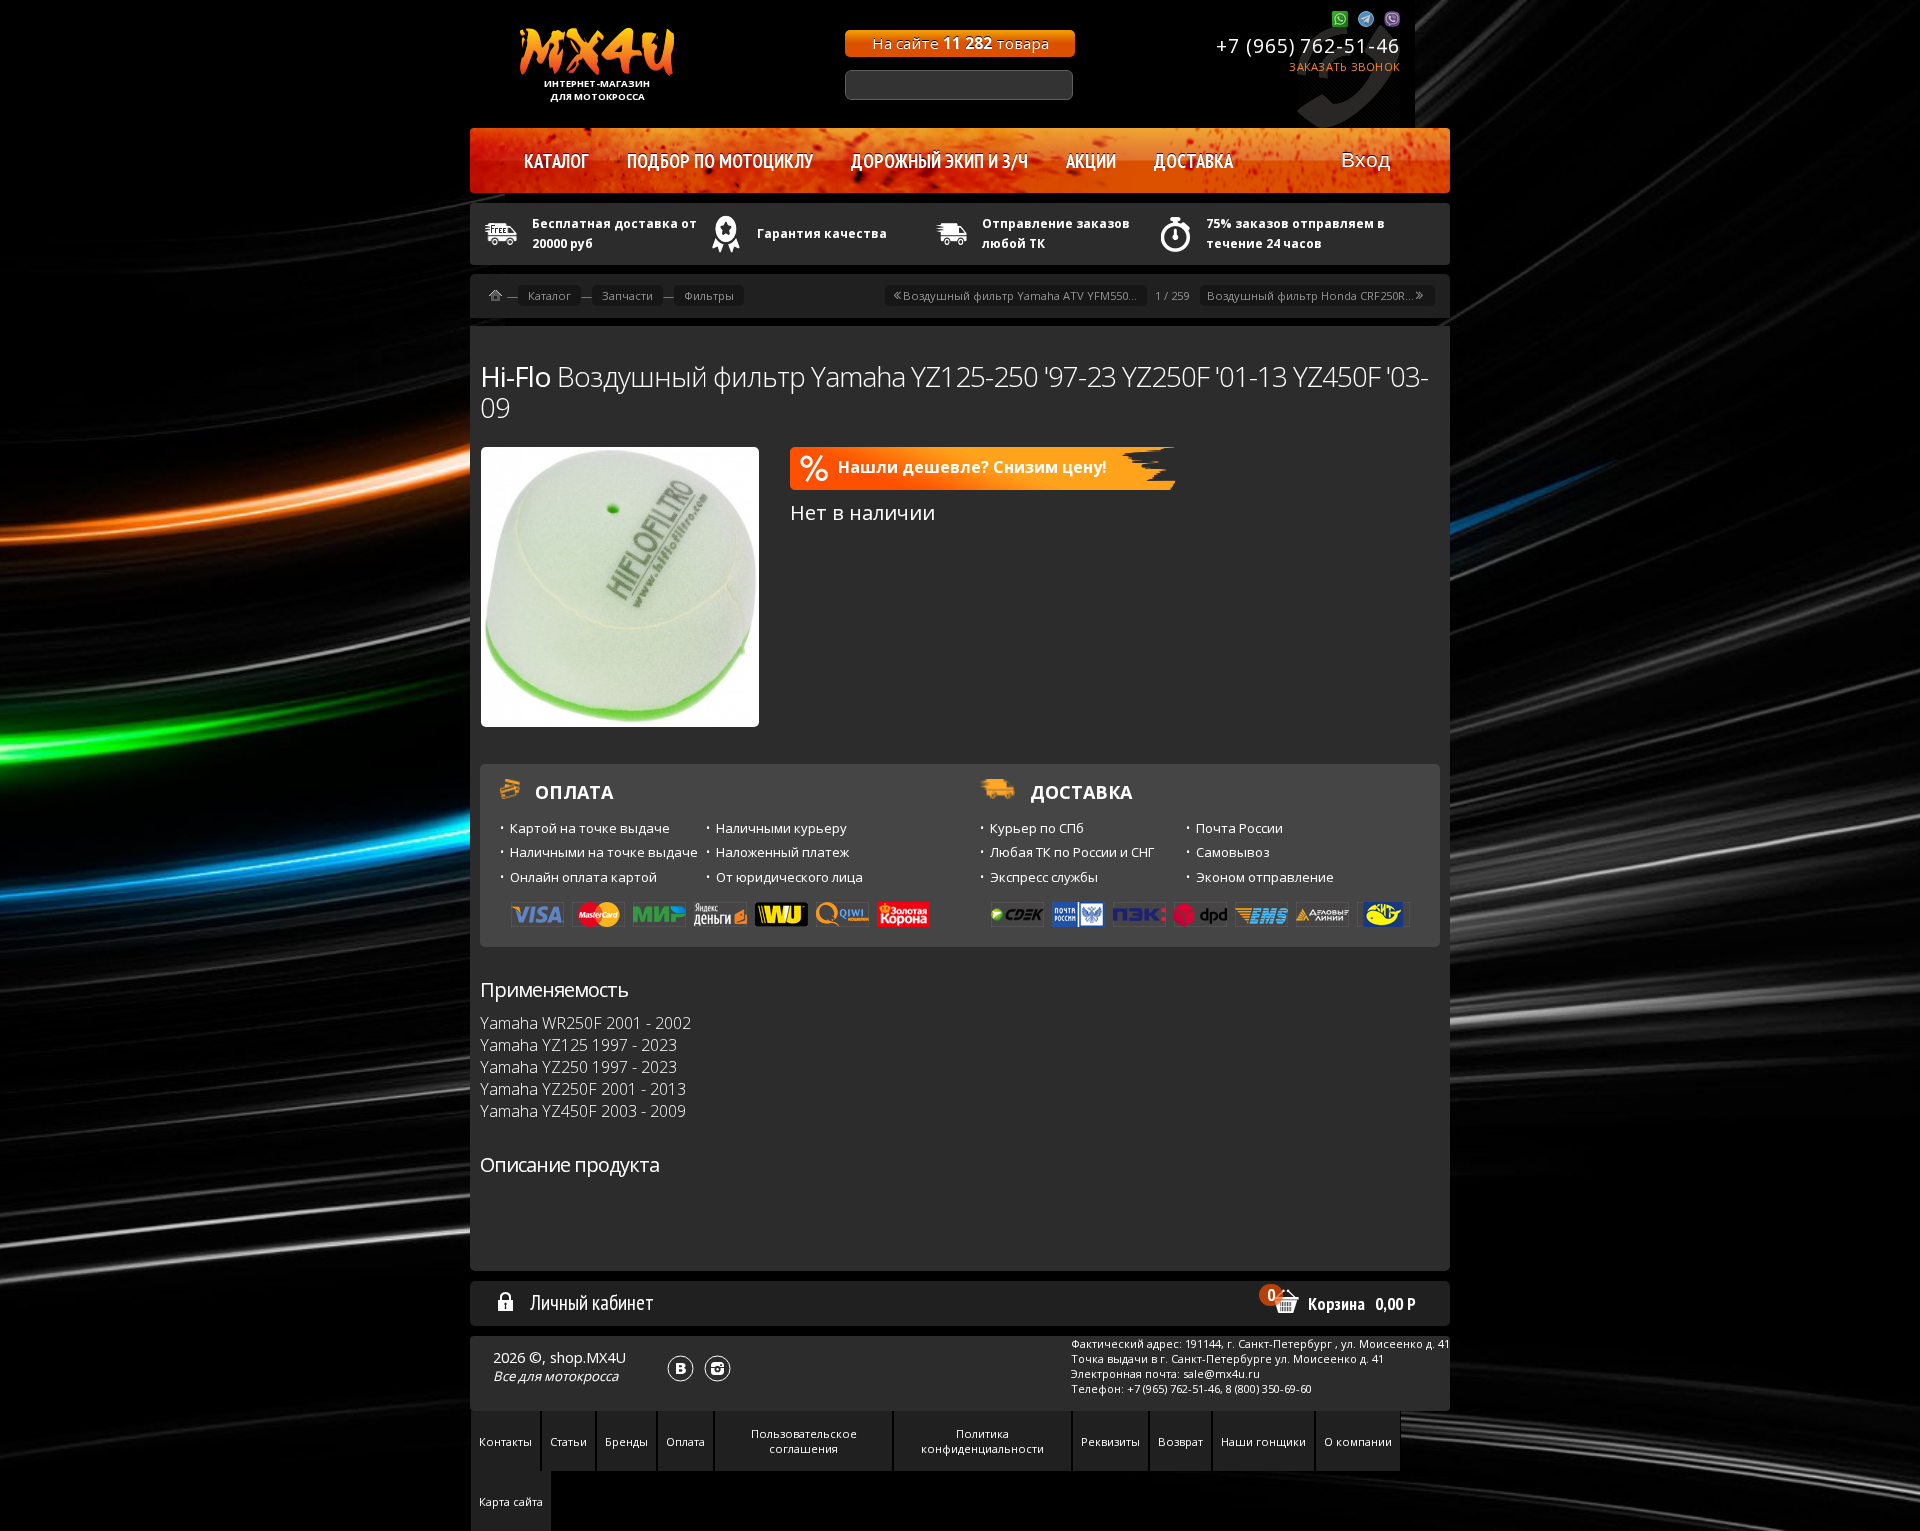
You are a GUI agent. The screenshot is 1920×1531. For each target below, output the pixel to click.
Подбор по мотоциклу (720, 161)
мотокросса (581, 1376)
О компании (1358, 1441)
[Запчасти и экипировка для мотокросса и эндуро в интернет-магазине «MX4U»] (495, 295)
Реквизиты (1110, 1441)
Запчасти (627, 295)
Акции (1091, 161)
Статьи (568, 1441)
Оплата (685, 1441)
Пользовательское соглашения (804, 1441)
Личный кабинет (592, 1302)
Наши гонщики (1263, 1441)
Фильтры (709, 295)
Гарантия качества (822, 233)
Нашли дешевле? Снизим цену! (972, 467)
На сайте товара (960, 43)
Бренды (626, 1441)
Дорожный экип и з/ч (939, 161)
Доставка (1193, 161)
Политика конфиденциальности (982, 1441)
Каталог (549, 295)
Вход (1365, 159)
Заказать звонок (1344, 66)
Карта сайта (511, 1501)
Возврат (1180, 1441)
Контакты (505, 1441)
